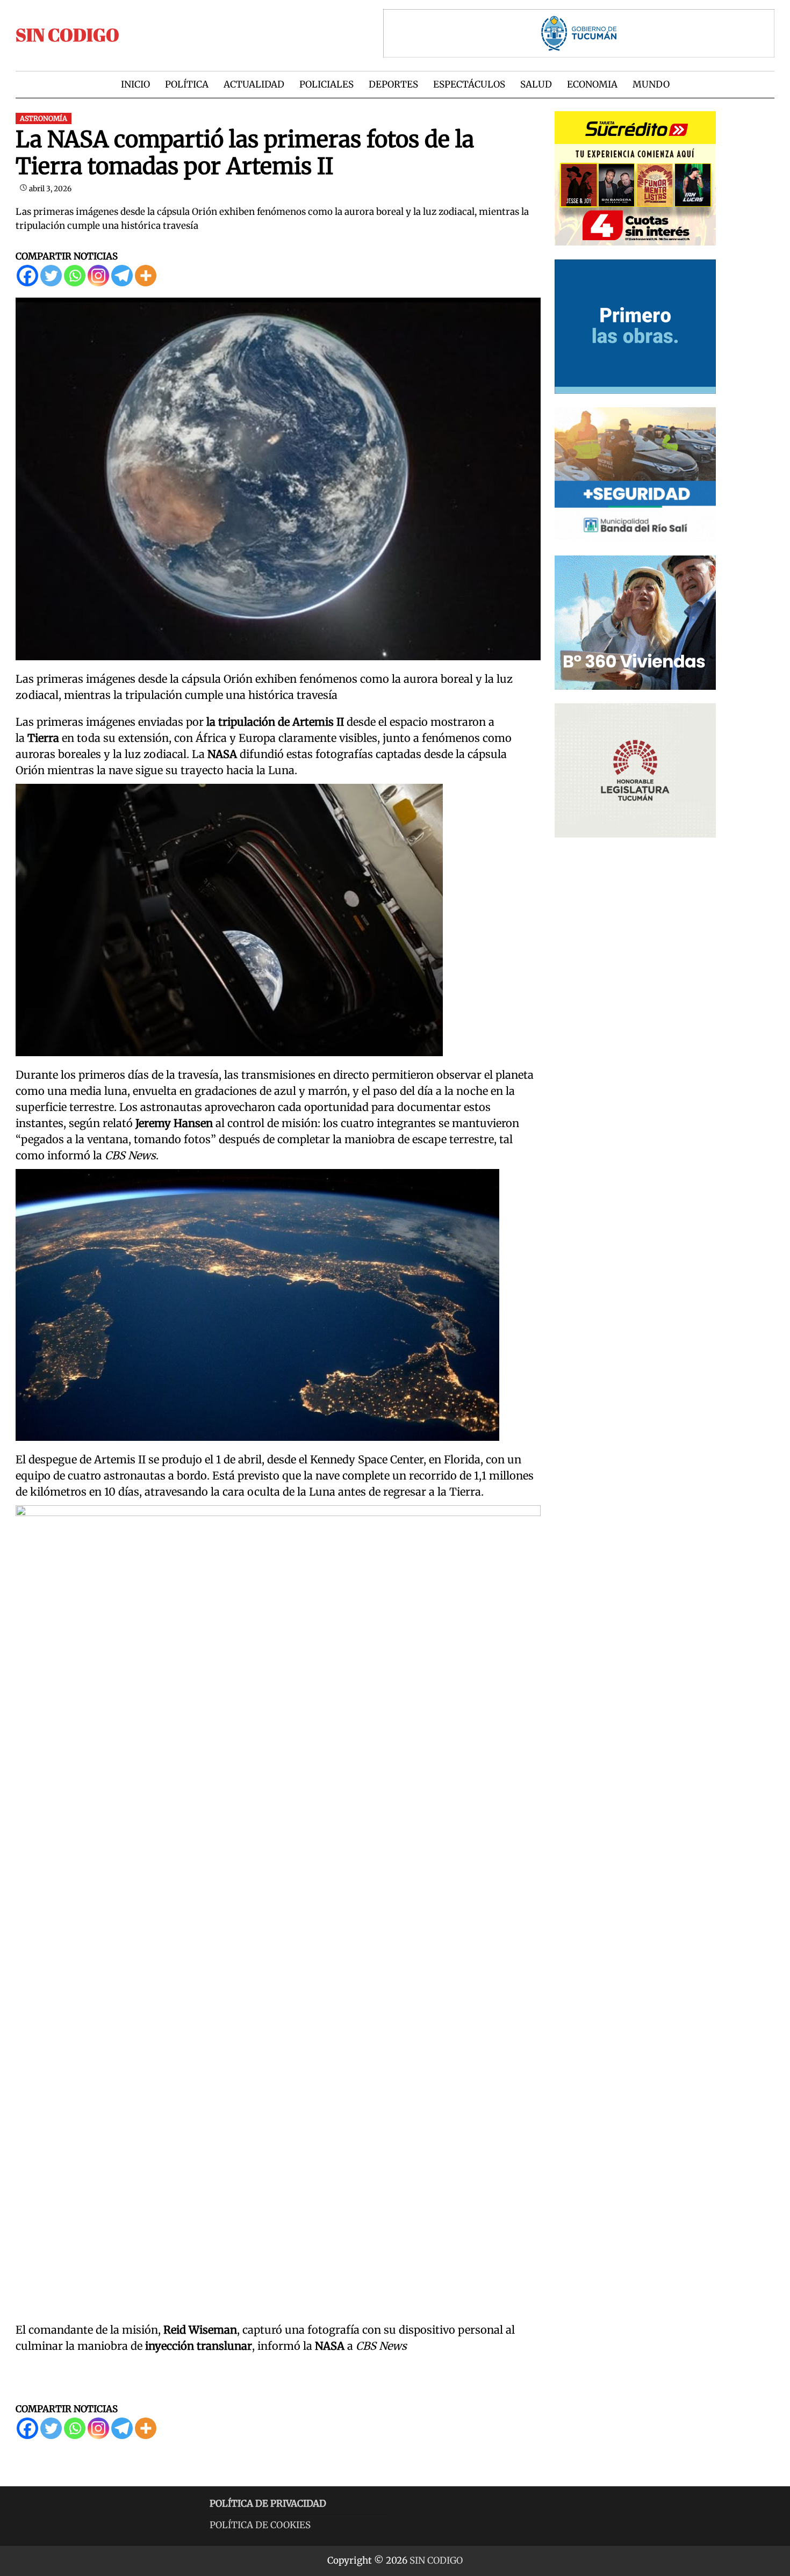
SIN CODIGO (67, 35)
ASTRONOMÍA (44, 118)
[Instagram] (98, 276)
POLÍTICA (187, 84)
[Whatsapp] (75, 276)
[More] (146, 276)
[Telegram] (122, 276)
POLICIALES (326, 84)
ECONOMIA (592, 84)
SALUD (536, 84)
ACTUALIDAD (254, 84)
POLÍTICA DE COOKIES (260, 2525)
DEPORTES (393, 84)
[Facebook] (27, 276)
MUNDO (651, 84)
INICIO (135, 84)
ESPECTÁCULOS (469, 84)
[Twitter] (51, 276)
